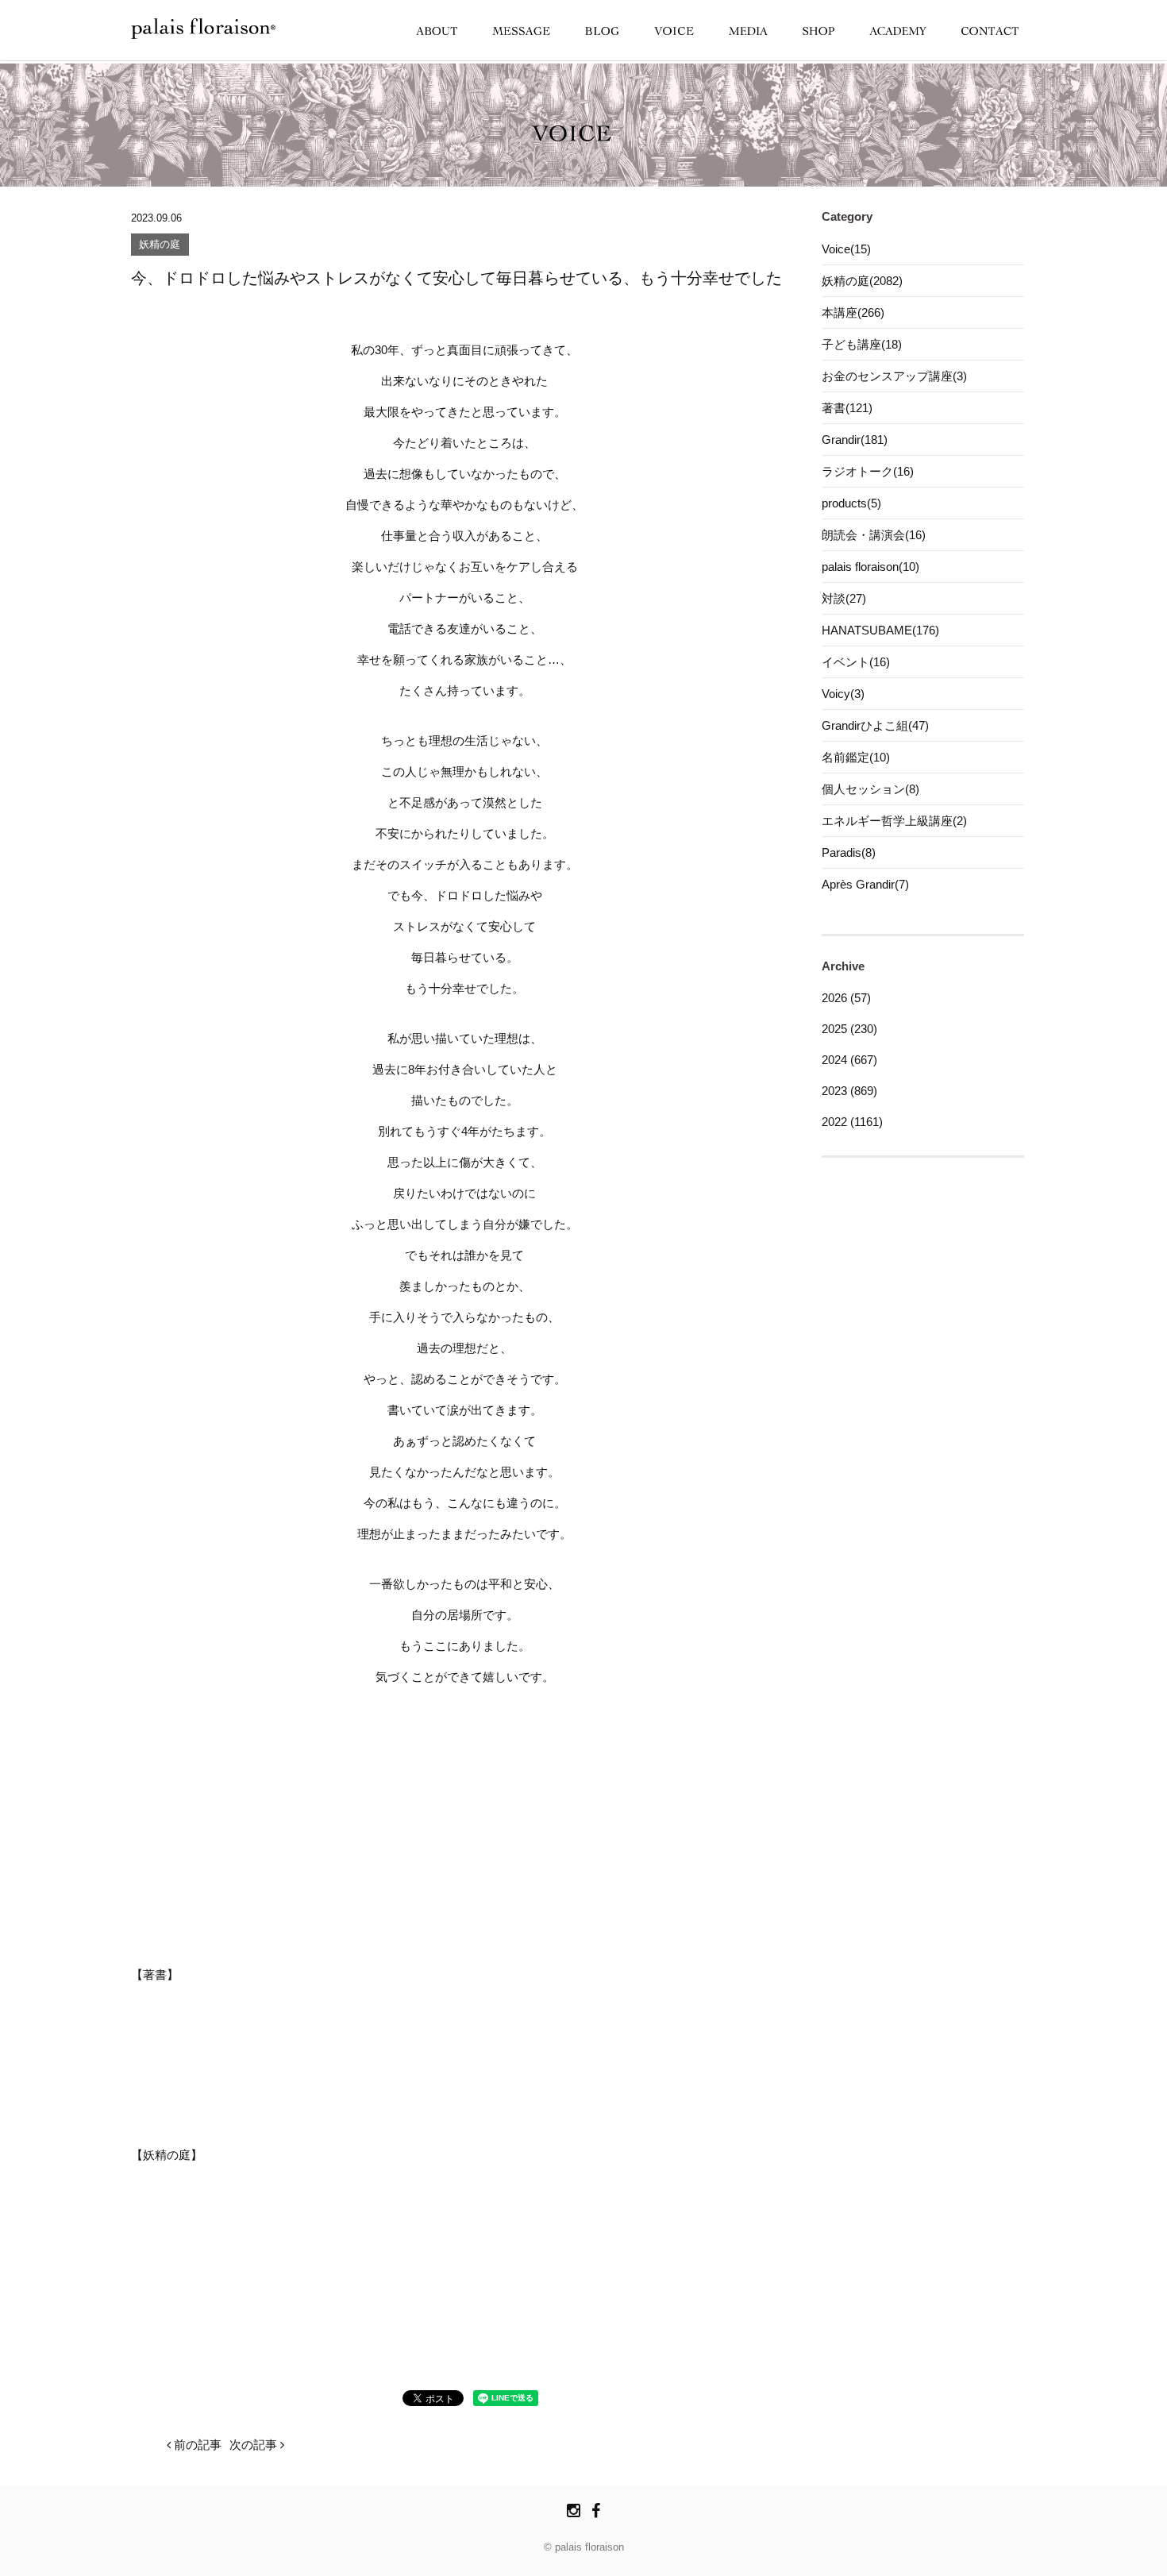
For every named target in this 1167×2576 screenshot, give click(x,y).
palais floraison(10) (870, 567)
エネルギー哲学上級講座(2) (894, 821)
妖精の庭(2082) (862, 281)
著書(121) (847, 408)
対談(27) (844, 598)
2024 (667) (849, 1060)
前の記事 (196, 2445)
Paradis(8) (849, 852)
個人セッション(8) (870, 789)
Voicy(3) (843, 694)
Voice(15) (846, 249)
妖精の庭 (160, 245)
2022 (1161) (852, 1122)
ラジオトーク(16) (868, 471)
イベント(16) (856, 662)
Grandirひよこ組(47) (875, 725)
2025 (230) (849, 1029)
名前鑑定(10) (856, 757)
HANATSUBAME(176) (880, 630)
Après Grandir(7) (865, 884)
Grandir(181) (855, 440)
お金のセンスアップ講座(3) (894, 376)
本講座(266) (853, 312)
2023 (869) (849, 1091)
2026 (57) (846, 998)
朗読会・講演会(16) (874, 535)
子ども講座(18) (862, 344)
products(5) (851, 503)
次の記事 (255, 2445)
